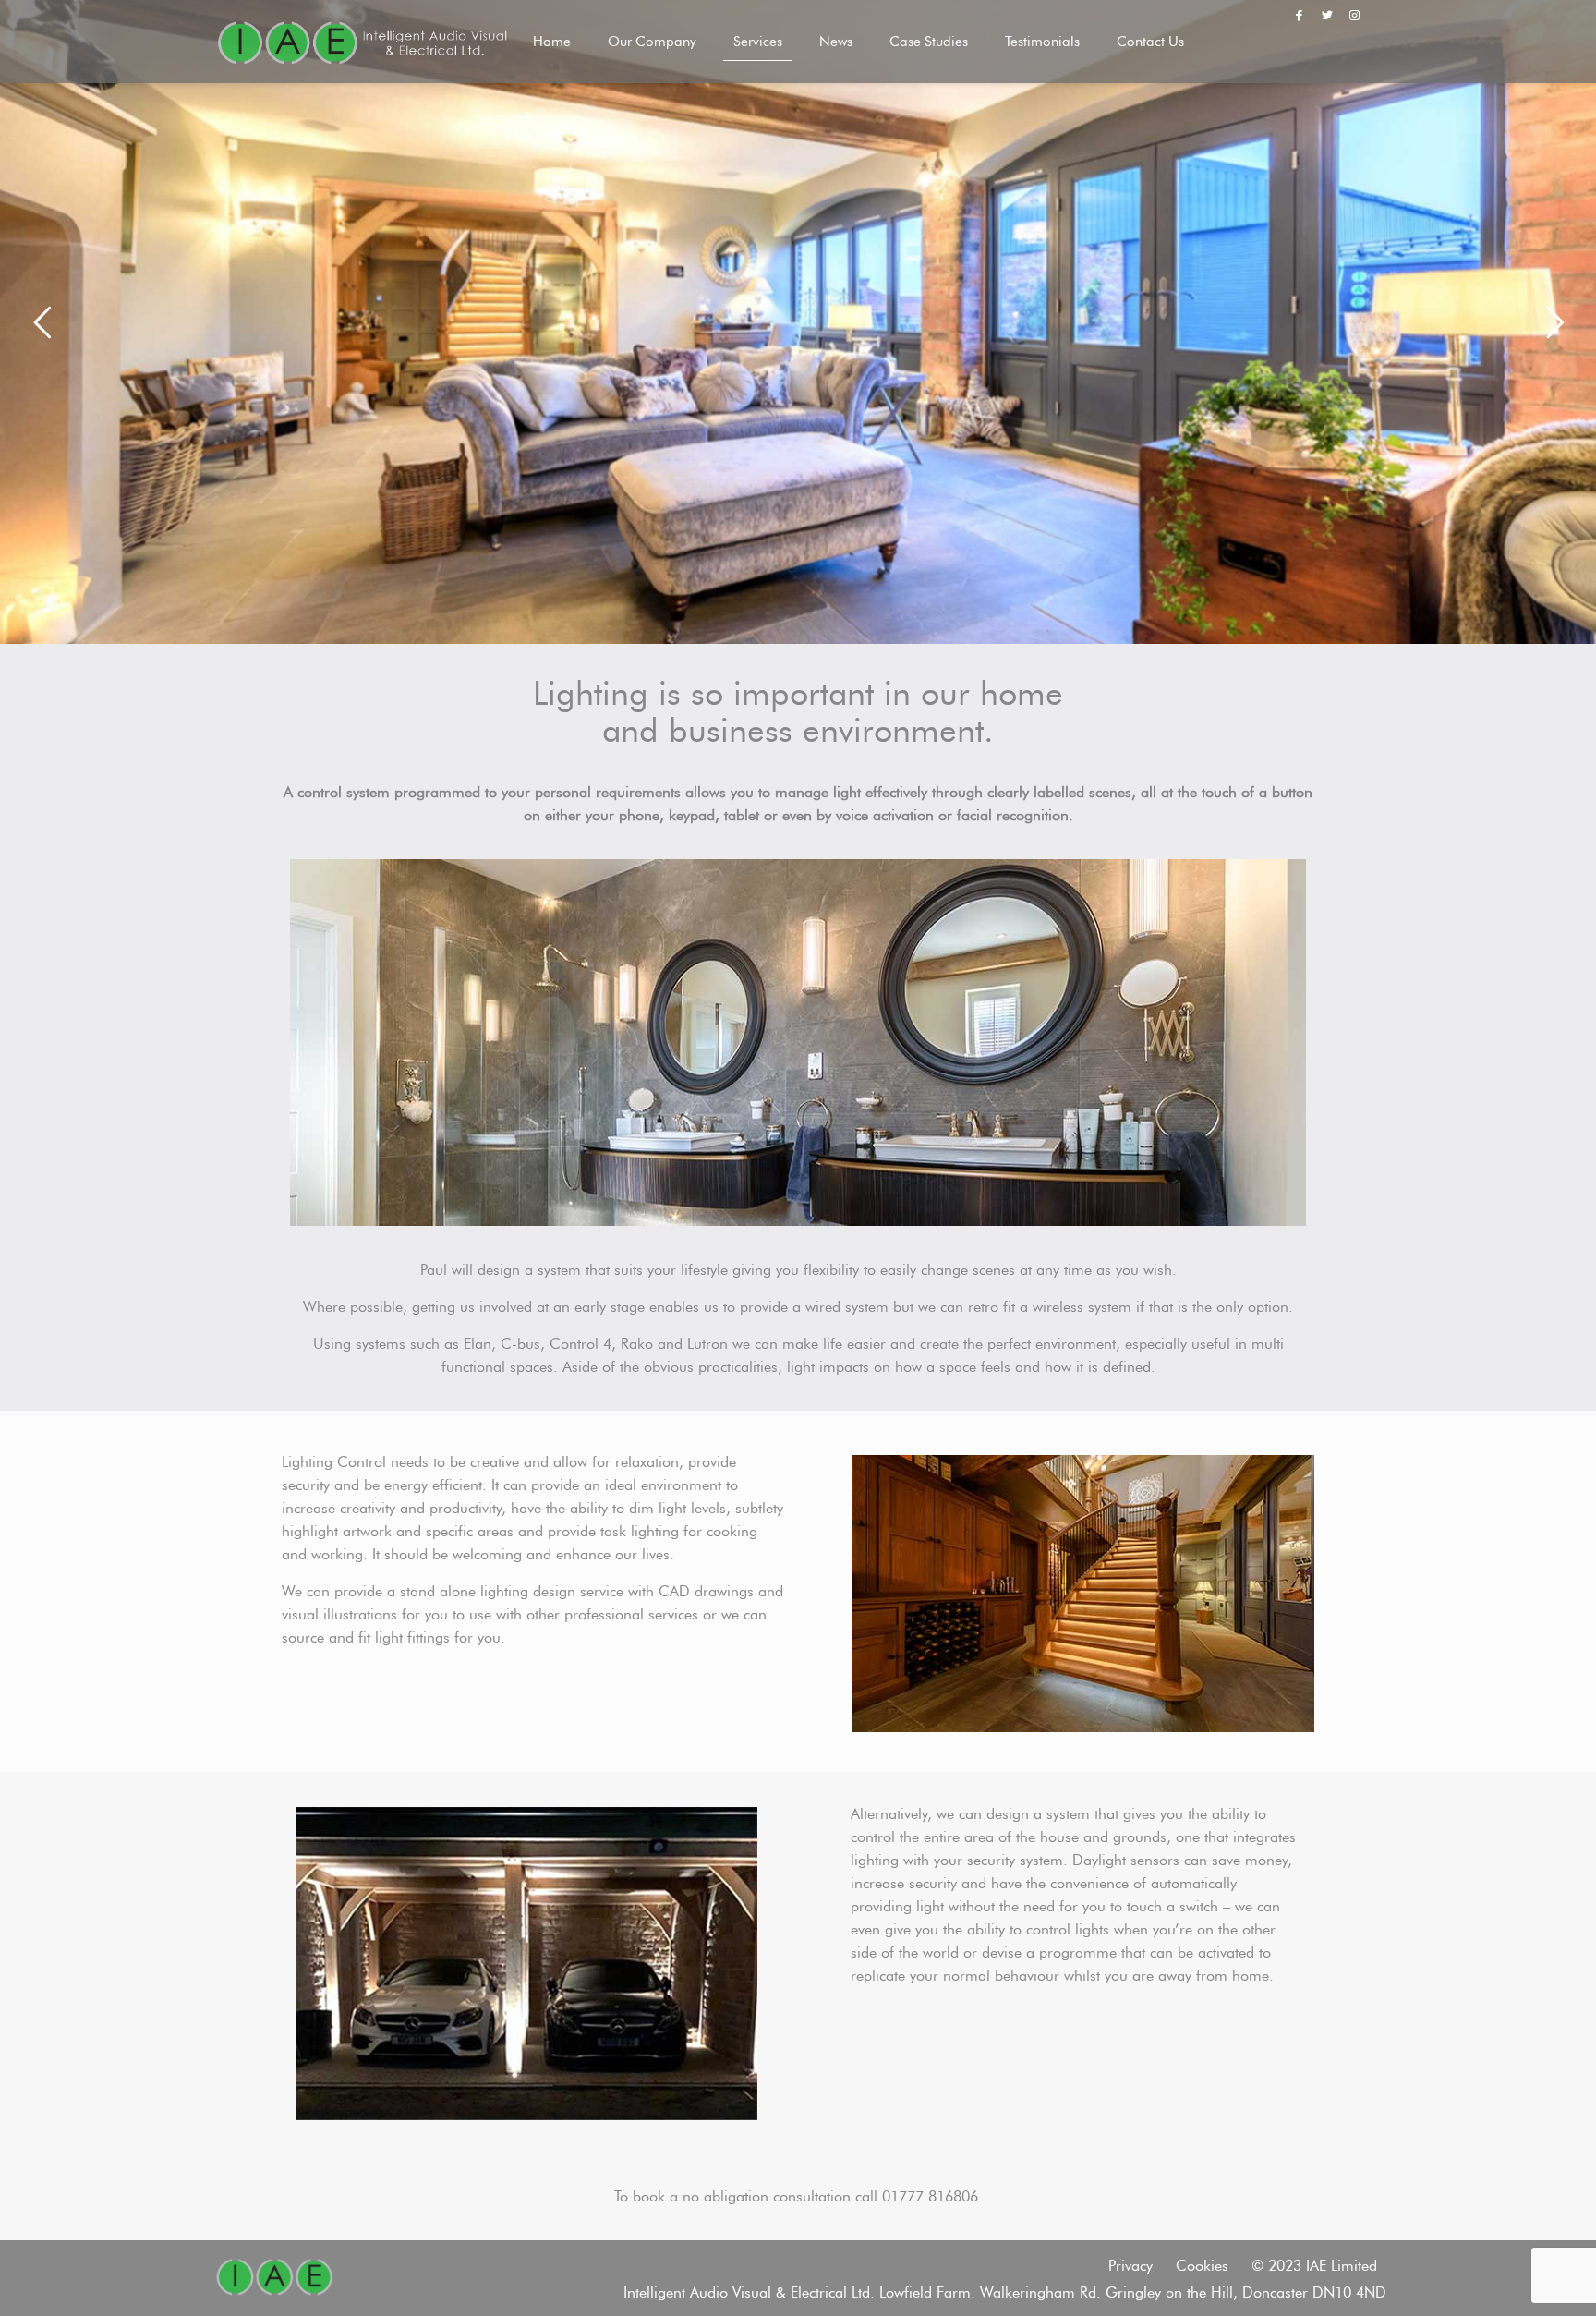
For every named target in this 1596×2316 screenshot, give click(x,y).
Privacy (1130, 2266)
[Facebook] (1299, 15)
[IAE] (362, 42)
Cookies (1202, 2266)
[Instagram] (1355, 15)
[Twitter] (1327, 15)
